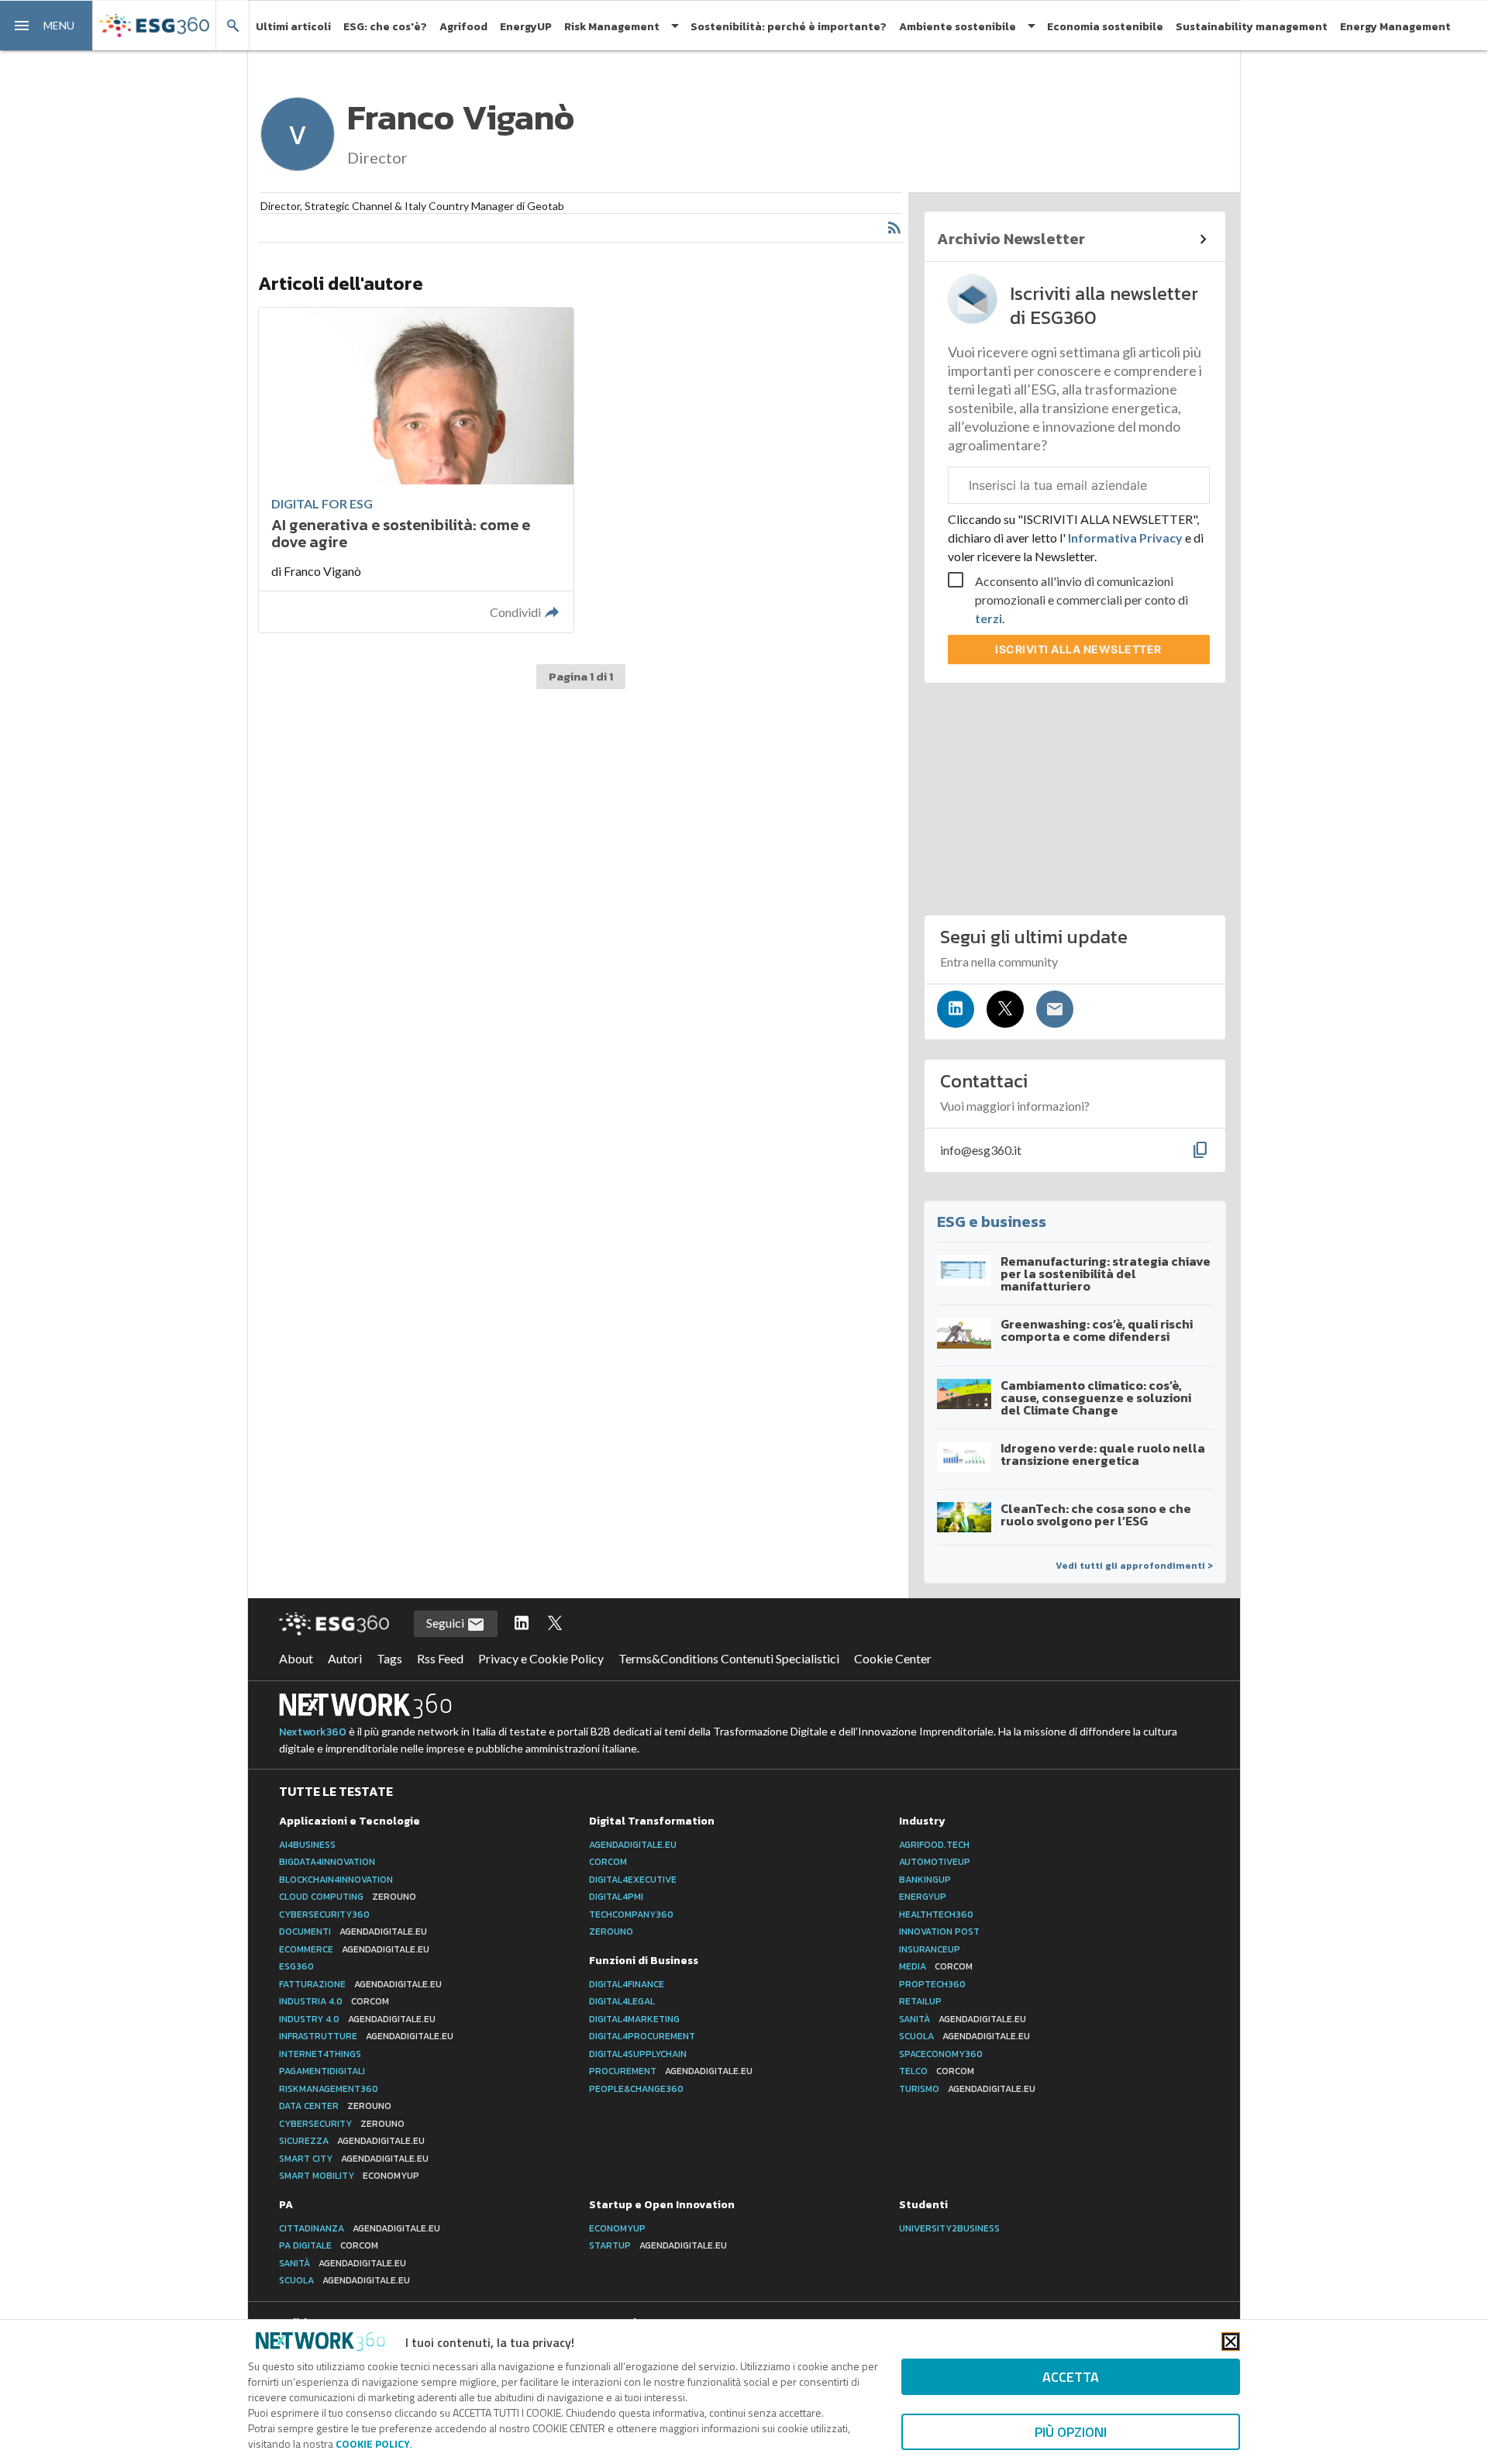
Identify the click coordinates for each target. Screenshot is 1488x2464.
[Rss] (894, 228)
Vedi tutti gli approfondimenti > (1134, 1566)
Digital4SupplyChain (638, 2054)
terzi (989, 618)
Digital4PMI (616, 1897)
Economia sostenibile (1105, 27)
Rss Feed (440, 1658)
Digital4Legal (622, 2001)
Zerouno (611, 1932)
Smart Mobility (349, 2176)
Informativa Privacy (1125, 538)
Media (936, 1966)
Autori (345, 1658)
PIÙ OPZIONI (1071, 2432)
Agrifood (463, 27)
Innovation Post (939, 1932)
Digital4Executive (633, 1880)
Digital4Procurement (642, 2036)
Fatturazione (360, 1984)
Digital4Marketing (634, 2019)
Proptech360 (932, 1984)
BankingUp (925, 1880)
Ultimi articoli (293, 27)
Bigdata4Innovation (327, 1862)
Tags (389, 1658)
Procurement (671, 2071)
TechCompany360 (631, 1914)
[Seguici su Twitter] (1005, 1009)
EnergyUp (923, 1897)
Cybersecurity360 (324, 1914)
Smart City (354, 2159)
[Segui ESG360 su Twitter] (555, 1624)
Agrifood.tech (934, 1845)
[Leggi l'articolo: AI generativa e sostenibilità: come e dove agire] (416, 470)
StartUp (658, 2245)
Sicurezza (352, 2141)
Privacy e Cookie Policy (541, 1658)
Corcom (608, 1862)
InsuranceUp (930, 1949)
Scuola (964, 2036)
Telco (937, 2071)
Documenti (353, 1932)
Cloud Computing (348, 1897)
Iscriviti (1078, 649)
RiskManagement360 (329, 2089)
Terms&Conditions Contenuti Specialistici (729, 1658)
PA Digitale (329, 2245)
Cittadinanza (360, 2228)
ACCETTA (1071, 2377)
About (296, 1658)
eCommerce (354, 1949)
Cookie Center (893, 1658)
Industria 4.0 (334, 2001)
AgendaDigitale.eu (633, 1845)
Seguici (446, 1623)
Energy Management (1395, 27)
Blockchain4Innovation (336, 1880)
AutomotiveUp (935, 1862)
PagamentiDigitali (322, 2071)
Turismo (967, 2089)
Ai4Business (307, 1845)
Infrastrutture (366, 2036)
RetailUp (920, 2001)
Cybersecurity (342, 2124)
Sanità (963, 2019)
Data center (335, 2106)
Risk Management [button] (612, 27)
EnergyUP (526, 27)
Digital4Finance (627, 1984)
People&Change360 (636, 2089)
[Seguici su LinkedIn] (956, 1009)
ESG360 (296, 1966)
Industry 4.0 (357, 2019)
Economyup (617, 2228)
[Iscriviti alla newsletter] (1055, 1009)
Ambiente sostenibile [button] (958, 27)
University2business (949, 2228)
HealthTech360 (936, 1914)
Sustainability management (1252, 27)
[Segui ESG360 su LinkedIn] (522, 1624)
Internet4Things (320, 2054)
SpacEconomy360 (941, 2054)
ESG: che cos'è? (385, 27)
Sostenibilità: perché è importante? (789, 27)
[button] (46, 26)
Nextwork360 (313, 1732)
